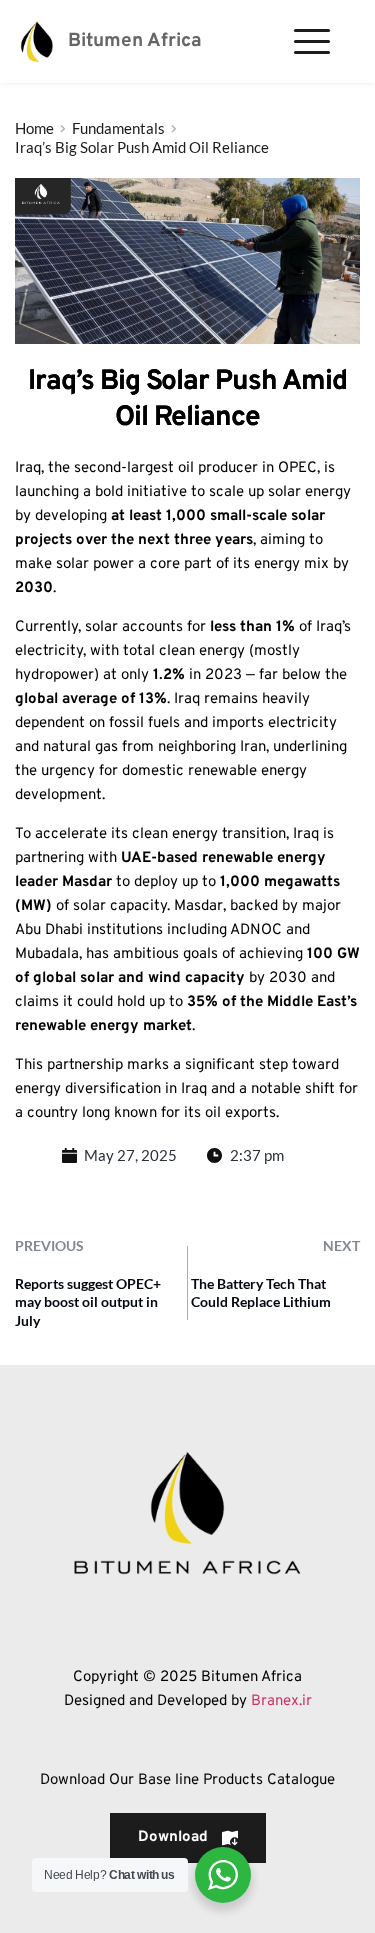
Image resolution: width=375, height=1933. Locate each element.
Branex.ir (281, 1701)
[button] (312, 41)
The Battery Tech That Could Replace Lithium (261, 1292)
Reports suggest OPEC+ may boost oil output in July (88, 1301)
